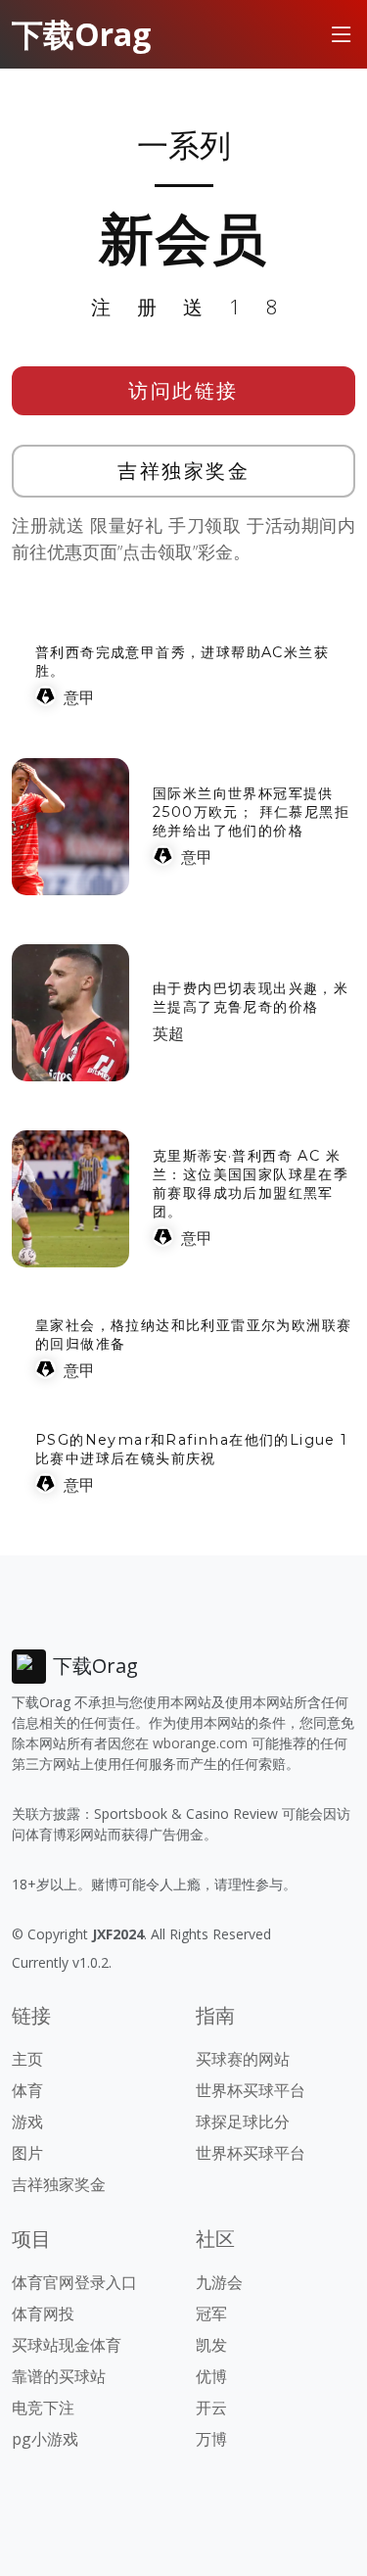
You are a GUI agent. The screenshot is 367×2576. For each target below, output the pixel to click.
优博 (211, 2376)
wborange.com (200, 1743)
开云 (211, 2408)
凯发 (211, 2345)
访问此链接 (183, 390)
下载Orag (81, 34)
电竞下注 (43, 2408)
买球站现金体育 (67, 2345)
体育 (27, 2090)
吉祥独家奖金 (183, 471)
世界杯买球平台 (251, 2090)
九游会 (219, 2282)
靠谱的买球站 (59, 2376)
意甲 (79, 697)
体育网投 (43, 2314)
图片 (27, 2153)
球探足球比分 (243, 2122)
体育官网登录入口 (74, 2282)
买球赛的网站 (243, 2059)
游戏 (27, 2122)
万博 (211, 2439)
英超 (168, 1033)
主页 (27, 2059)
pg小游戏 (45, 2439)
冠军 (211, 2314)
